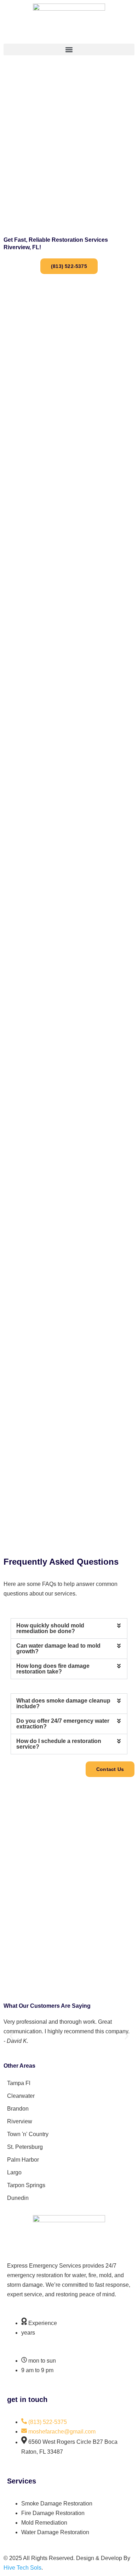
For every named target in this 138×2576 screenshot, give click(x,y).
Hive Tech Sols (22, 2568)
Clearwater (21, 2096)
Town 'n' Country (28, 2134)
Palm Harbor (23, 2160)
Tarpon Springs (26, 2185)
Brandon (18, 2109)
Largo (14, 2172)
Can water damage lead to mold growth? (58, 1649)
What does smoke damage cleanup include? (63, 1703)
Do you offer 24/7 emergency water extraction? (63, 1724)
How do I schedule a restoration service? (59, 1744)
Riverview (20, 2121)
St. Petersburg (25, 2147)
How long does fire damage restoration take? (53, 1669)
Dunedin (18, 2198)
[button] (69, 49)
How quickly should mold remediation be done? (50, 1628)
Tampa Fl (19, 2083)
